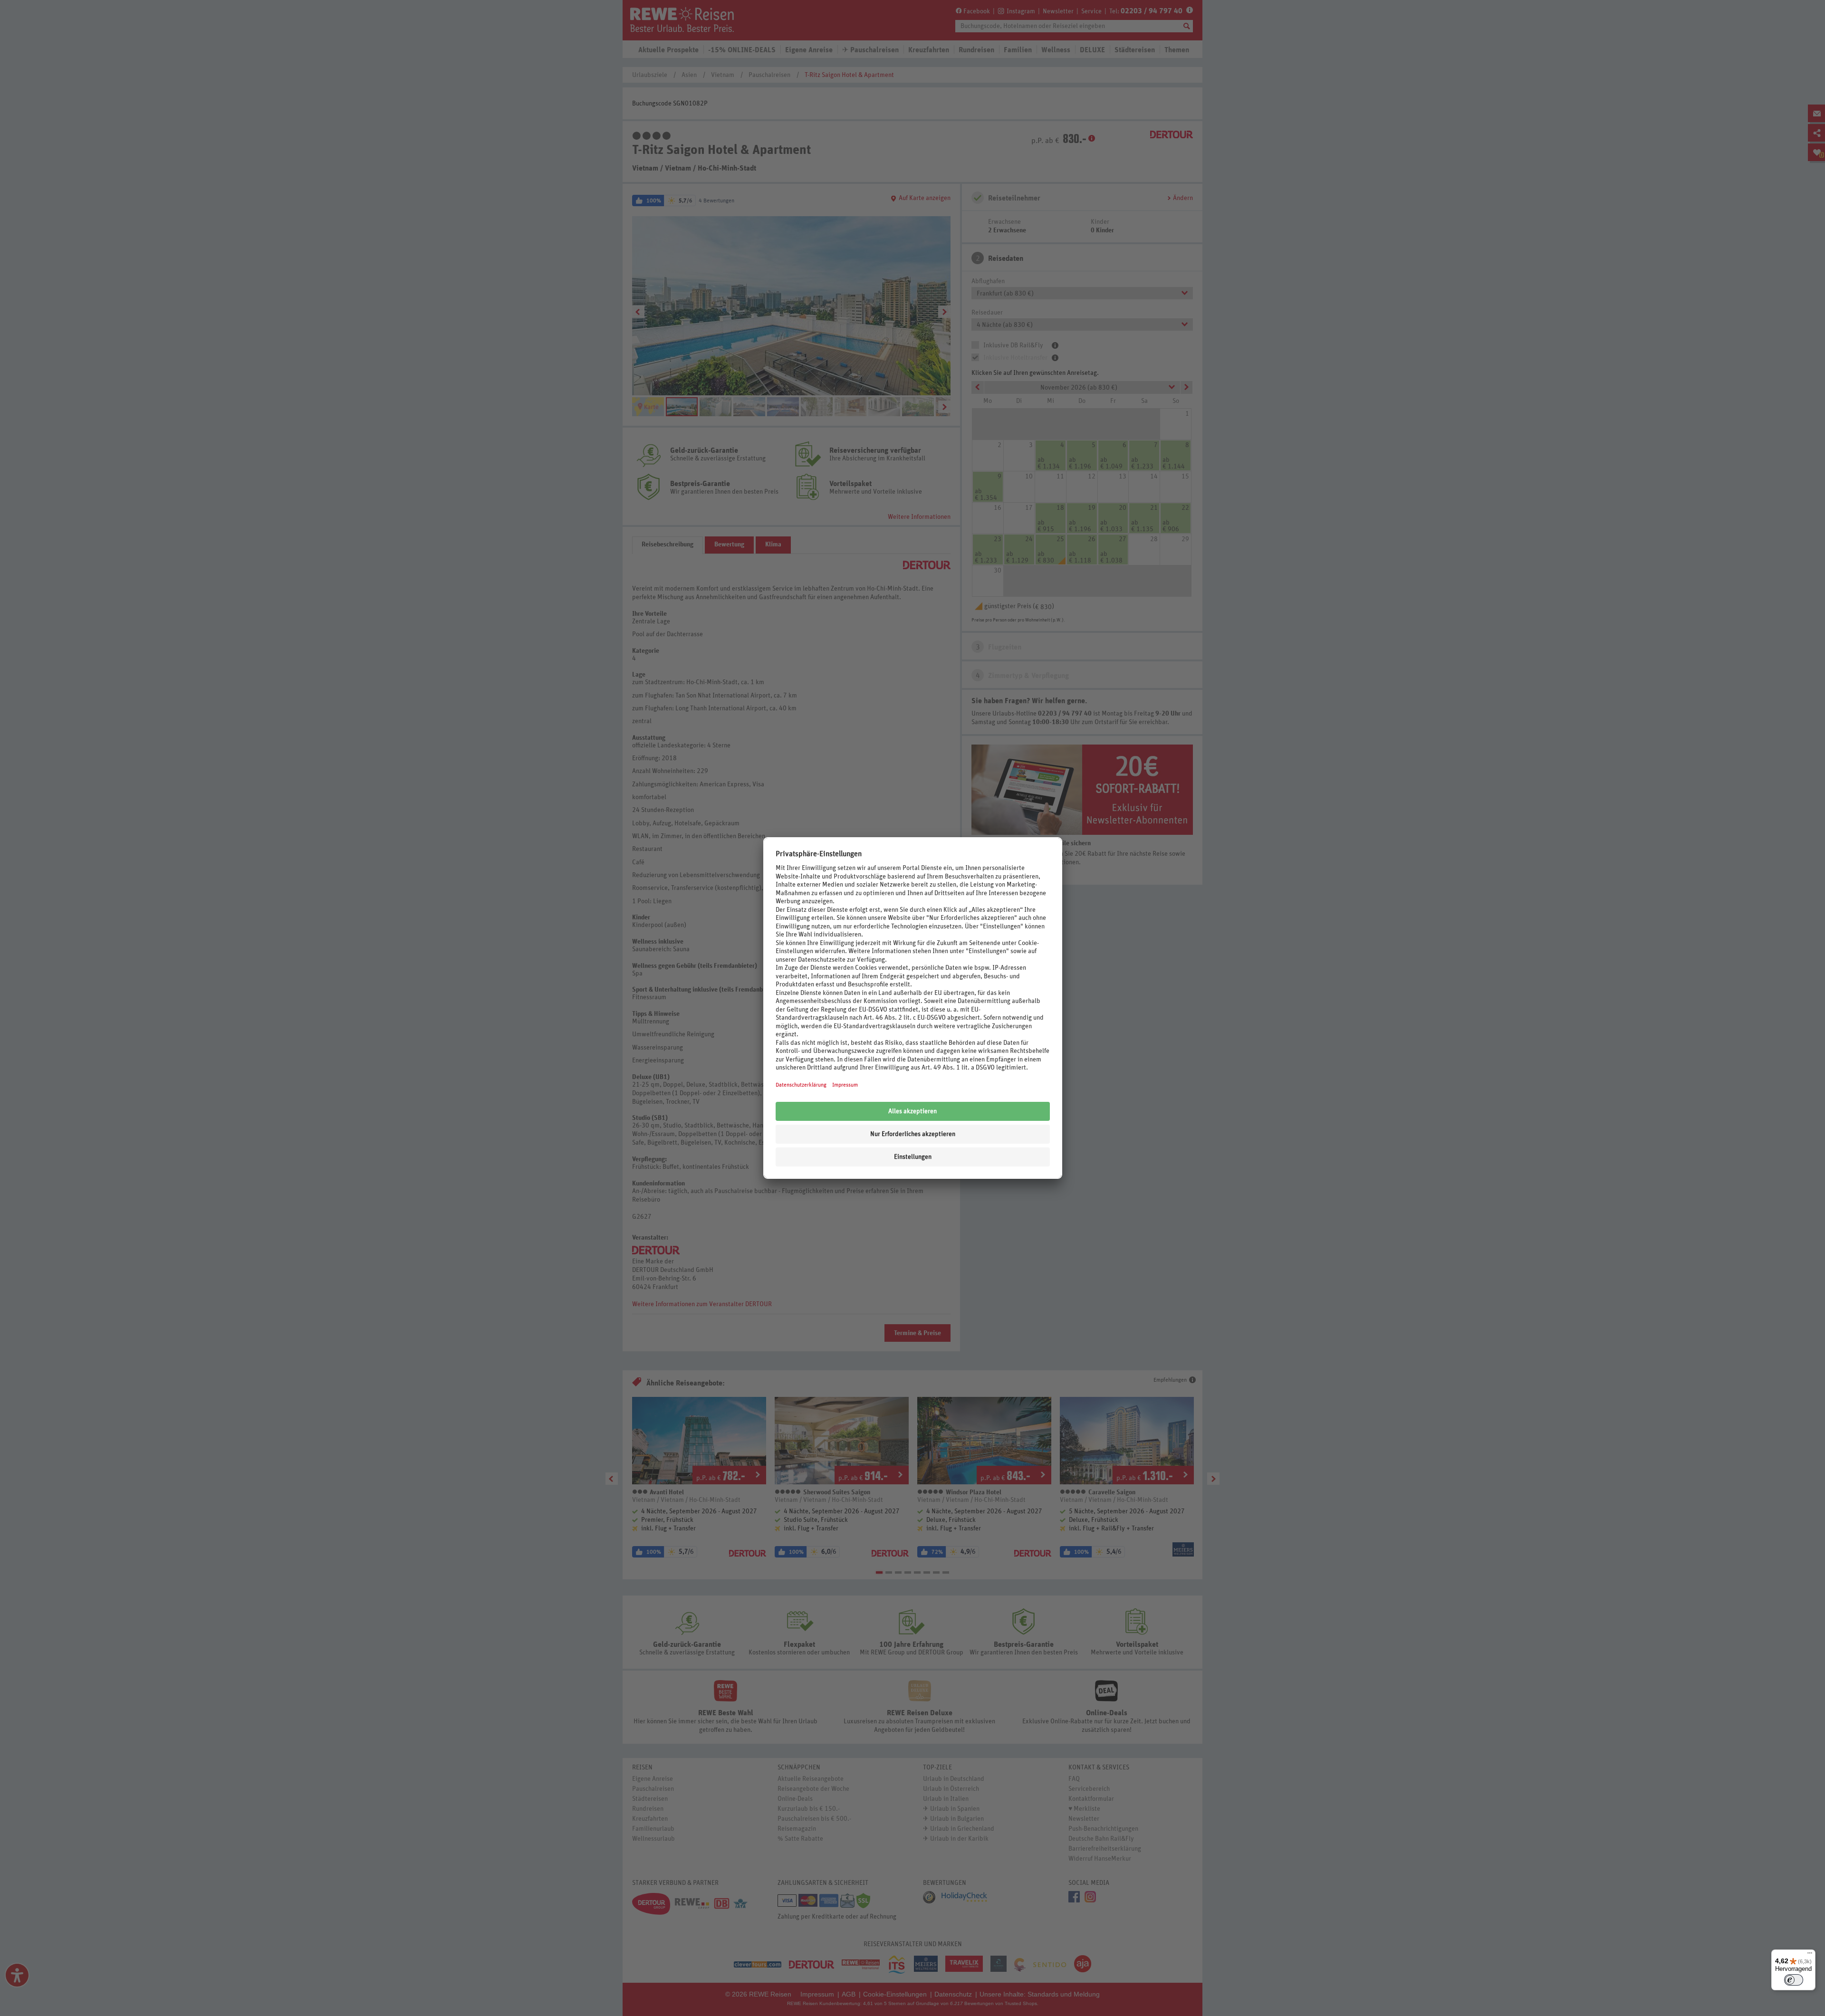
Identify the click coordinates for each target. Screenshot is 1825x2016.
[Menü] (1810, 1955)
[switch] (1794, 1980)
